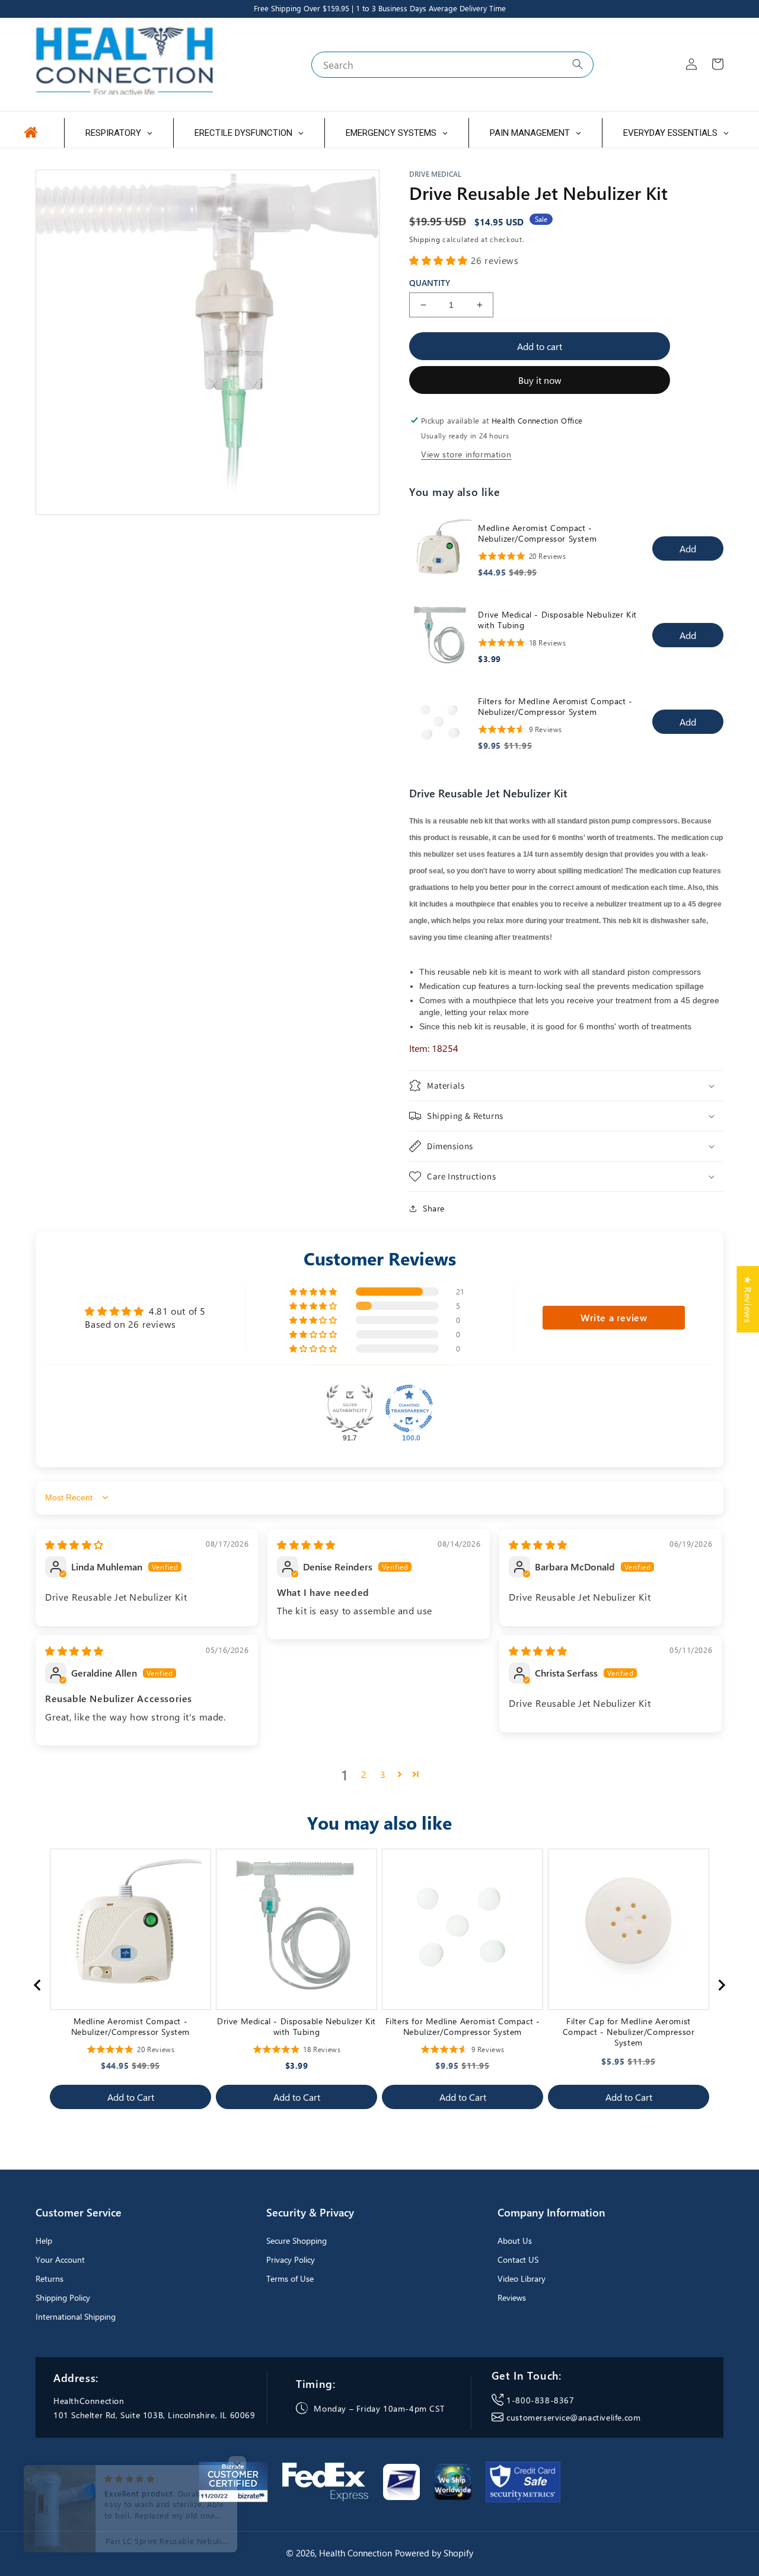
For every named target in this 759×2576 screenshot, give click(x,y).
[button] (440, 260)
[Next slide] (721, 1985)
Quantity (430, 283)
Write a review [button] (614, 1317)
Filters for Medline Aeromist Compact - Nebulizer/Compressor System (555, 707)
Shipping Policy (63, 2297)
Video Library (522, 2278)
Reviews (512, 2297)
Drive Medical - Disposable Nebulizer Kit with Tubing (557, 620)
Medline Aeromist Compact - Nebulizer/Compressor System (537, 533)
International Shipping (76, 2316)
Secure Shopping (296, 2241)
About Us (515, 2241)
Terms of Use (290, 2278)
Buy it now (540, 380)
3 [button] (383, 1774)
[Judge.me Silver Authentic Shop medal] (350, 1408)
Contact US (518, 2259)
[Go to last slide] (38, 1985)
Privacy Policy (291, 2259)
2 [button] (364, 1774)
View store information (466, 454)
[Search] (578, 64)
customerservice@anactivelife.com (573, 2417)
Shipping (425, 239)
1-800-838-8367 (540, 2400)
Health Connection (355, 2553)
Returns (50, 2278)
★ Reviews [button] (748, 1299)
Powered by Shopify (434, 2553)
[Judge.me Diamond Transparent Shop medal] (409, 1408)
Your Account (60, 2259)
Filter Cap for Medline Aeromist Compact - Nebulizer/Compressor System (629, 2032)
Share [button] (434, 1208)
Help (44, 2241)
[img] (74, 1545)
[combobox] (452, 65)
